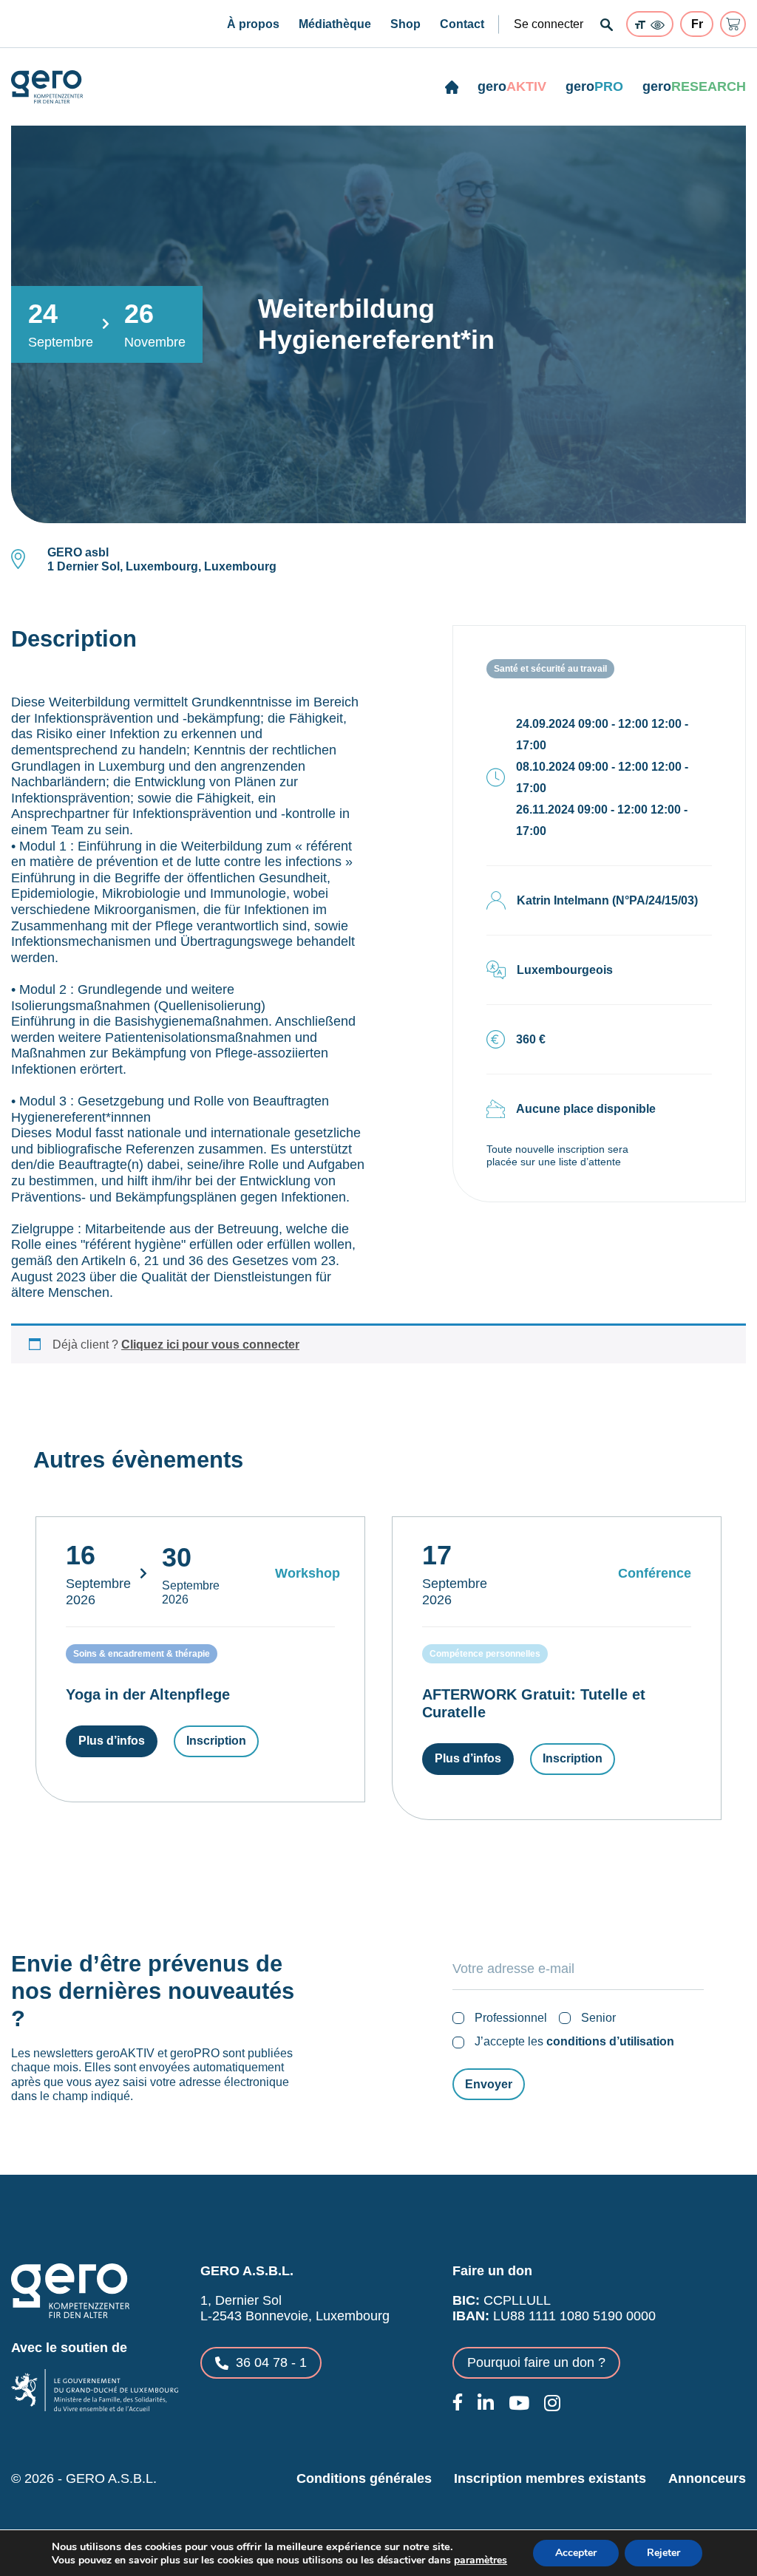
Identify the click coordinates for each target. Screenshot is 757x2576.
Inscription (216, 1741)
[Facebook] (458, 2402)
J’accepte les (574, 2041)
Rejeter (663, 2553)
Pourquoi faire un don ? (536, 2362)
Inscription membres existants (550, 2478)
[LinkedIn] (486, 2403)
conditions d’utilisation (610, 2041)
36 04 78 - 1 (271, 2362)
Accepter (576, 2553)
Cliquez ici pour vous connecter (210, 1345)
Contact (462, 24)
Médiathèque (335, 24)
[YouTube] (519, 2403)
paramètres (481, 2560)
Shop (405, 24)
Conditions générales (364, 2478)
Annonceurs (707, 2478)
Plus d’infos (112, 1741)
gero (512, 86)
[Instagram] (552, 2403)
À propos (253, 24)
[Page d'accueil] (452, 87)
